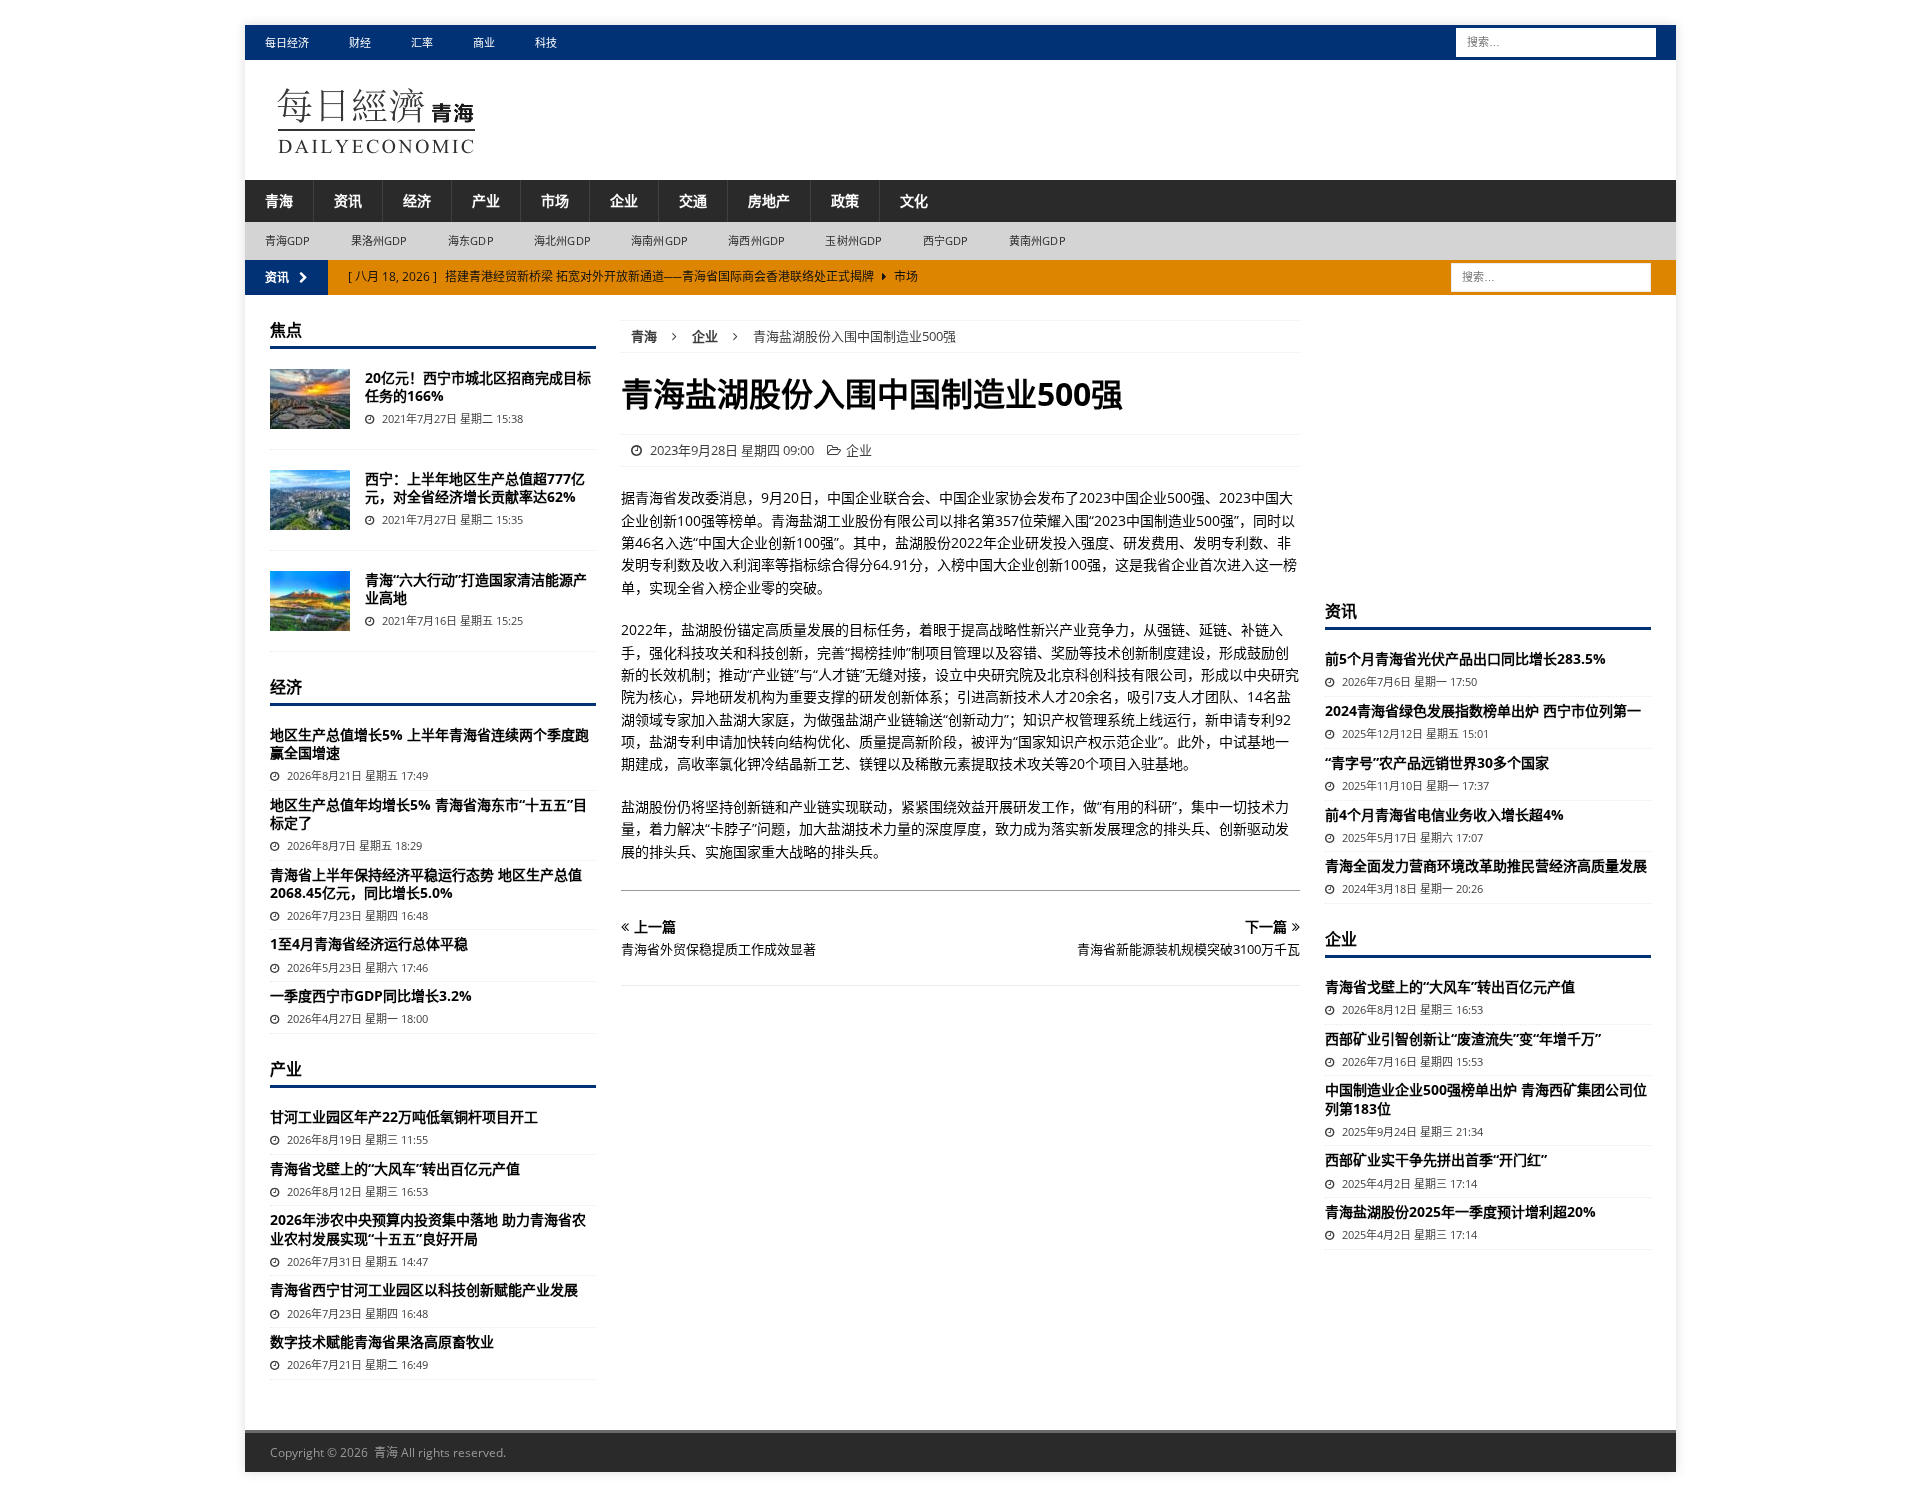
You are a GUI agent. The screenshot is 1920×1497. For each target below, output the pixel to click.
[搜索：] (1556, 40)
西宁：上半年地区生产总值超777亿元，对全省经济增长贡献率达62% (475, 487)
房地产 (769, 200)
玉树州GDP (853, 240)
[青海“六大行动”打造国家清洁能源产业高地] (310, 601)
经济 (417, 200)
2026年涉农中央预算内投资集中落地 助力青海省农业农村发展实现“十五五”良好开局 (428, 1228)
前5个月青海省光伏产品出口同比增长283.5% (1465, 658)
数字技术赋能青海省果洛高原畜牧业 (382, 1341)
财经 (360, 42)
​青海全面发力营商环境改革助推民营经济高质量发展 (1486, 865)
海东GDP (471, 240)
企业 (624, 200)
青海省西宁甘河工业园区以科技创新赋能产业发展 (424, 1289)
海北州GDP (562, 240)
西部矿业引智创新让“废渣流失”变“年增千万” (1463, 1038)
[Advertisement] (1488, 445)
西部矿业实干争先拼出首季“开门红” (1436, 1159)
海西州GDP (756, 240)
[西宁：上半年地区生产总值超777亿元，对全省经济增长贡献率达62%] (310, 500)
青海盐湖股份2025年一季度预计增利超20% (1460, 1211)
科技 (546, 42)
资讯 (348, 200)
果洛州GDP (379, 240)
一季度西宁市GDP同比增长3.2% (371, 995)
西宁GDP (946, 240)
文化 (914, 200)
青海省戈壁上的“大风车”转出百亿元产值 (395, 1168)
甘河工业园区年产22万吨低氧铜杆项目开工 (404, 1116)
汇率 (422, 42)
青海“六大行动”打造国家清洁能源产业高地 (476, 588)
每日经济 (287, 42)
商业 (484, 42)
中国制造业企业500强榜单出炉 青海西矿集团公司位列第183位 (1486, 1098)
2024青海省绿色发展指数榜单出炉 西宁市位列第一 (1483, 710)
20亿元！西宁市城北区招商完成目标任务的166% (478, 386)
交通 (693, 200)
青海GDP (288, 240)
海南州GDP (659, 240)
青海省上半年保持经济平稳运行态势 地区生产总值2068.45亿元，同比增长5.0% (426, 883)
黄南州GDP (1037, 240)
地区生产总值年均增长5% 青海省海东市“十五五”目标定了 (428, 813)
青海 (279, 200)
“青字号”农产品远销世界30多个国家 (1437, 762)
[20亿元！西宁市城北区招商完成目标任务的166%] (310, 399)
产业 (486, 200)
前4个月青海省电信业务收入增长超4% (1444, 814)
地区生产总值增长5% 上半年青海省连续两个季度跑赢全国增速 (429, 743)
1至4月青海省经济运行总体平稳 (369, 943)
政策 (845, 200)
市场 (555, 200)
